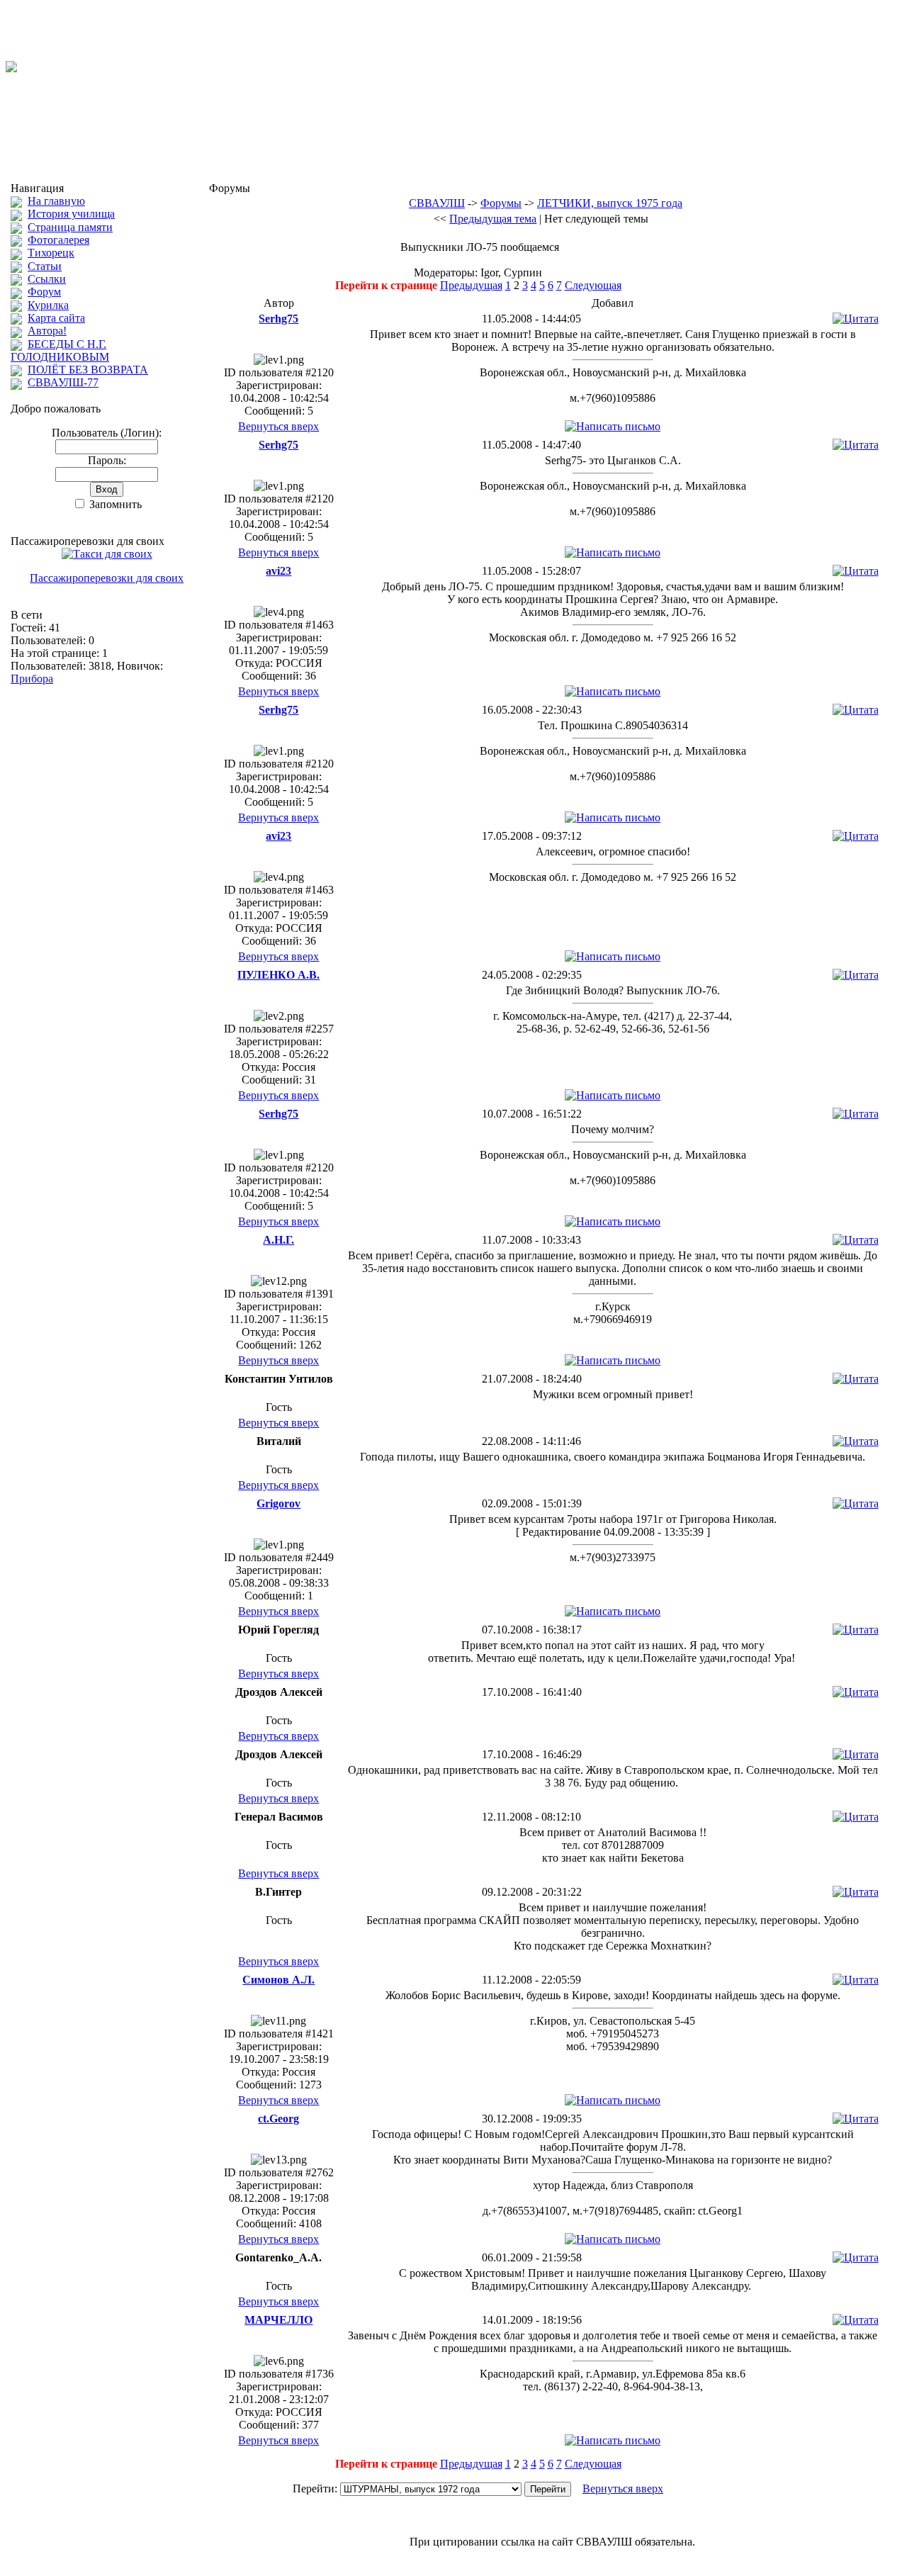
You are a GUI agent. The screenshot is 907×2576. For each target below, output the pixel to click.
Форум (44, 292)
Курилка (48, 305)
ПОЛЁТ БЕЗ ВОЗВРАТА (88, 370)
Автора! (47, 331)
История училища (71, 214)
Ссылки (47, 279)
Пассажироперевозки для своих (107, 578)
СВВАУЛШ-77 (63, 382)
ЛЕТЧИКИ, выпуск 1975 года (610, 203)
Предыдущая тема (493, 219)
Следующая (593, 285)
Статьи (45, 266)
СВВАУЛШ (437, 203)
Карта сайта (56, 318)
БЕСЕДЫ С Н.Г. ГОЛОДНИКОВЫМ (60, 350)
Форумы (501, 203)
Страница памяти (70, 227)
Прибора (32, 679)
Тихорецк (51, 253)
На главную (56, 201)
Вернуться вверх (278, 426)
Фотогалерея (58, 240)
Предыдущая (471, 285)
